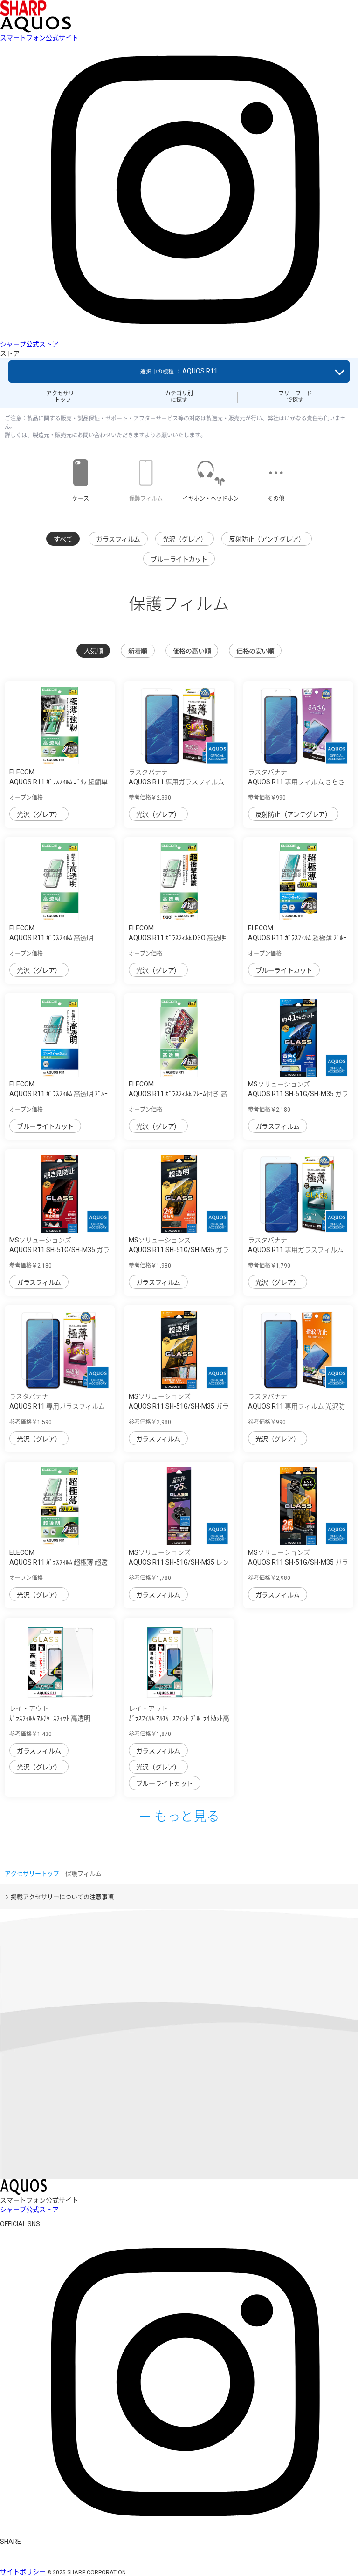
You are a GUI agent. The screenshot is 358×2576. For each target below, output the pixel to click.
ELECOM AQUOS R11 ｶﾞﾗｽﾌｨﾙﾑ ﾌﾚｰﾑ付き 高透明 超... (178, 1094)
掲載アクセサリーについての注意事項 (62, 1897)
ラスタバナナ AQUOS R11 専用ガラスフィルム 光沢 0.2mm (57, 1406)
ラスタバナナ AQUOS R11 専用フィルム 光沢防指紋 (296, 1406)
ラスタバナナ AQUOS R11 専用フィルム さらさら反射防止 (296, 782)
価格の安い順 (255, 651)
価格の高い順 (192, 651)
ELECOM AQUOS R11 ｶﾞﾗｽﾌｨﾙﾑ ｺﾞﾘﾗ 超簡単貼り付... (59, 782)
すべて (63, 539)
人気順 (93, 651)
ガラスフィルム (118, 539)
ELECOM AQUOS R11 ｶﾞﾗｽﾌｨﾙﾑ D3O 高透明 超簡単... (178, 938)
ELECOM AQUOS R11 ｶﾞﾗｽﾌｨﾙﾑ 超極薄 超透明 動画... (59, 1562)
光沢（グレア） (185, 539)
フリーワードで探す (295, 397)
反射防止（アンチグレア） (267, 539)
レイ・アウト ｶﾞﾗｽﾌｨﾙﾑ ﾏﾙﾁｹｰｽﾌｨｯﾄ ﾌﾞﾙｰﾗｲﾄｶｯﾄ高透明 (179, 1718)
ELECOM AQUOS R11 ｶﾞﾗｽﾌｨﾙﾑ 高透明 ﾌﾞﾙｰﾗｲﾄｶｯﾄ (59, 1094)
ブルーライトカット (179, 559)
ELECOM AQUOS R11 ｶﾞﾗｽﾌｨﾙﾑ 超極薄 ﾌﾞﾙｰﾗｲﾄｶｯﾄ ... (297, 938)
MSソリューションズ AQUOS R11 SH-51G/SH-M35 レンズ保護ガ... (179, 1562)
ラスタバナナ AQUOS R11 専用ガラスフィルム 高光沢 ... (176, 782)
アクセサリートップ (63, 397)
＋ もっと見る (179, 1816)
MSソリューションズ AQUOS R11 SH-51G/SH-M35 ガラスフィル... (298, 1094)
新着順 (138, 651)
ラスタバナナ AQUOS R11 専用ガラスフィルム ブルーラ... (296, 1250)
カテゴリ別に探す (179, 397)
